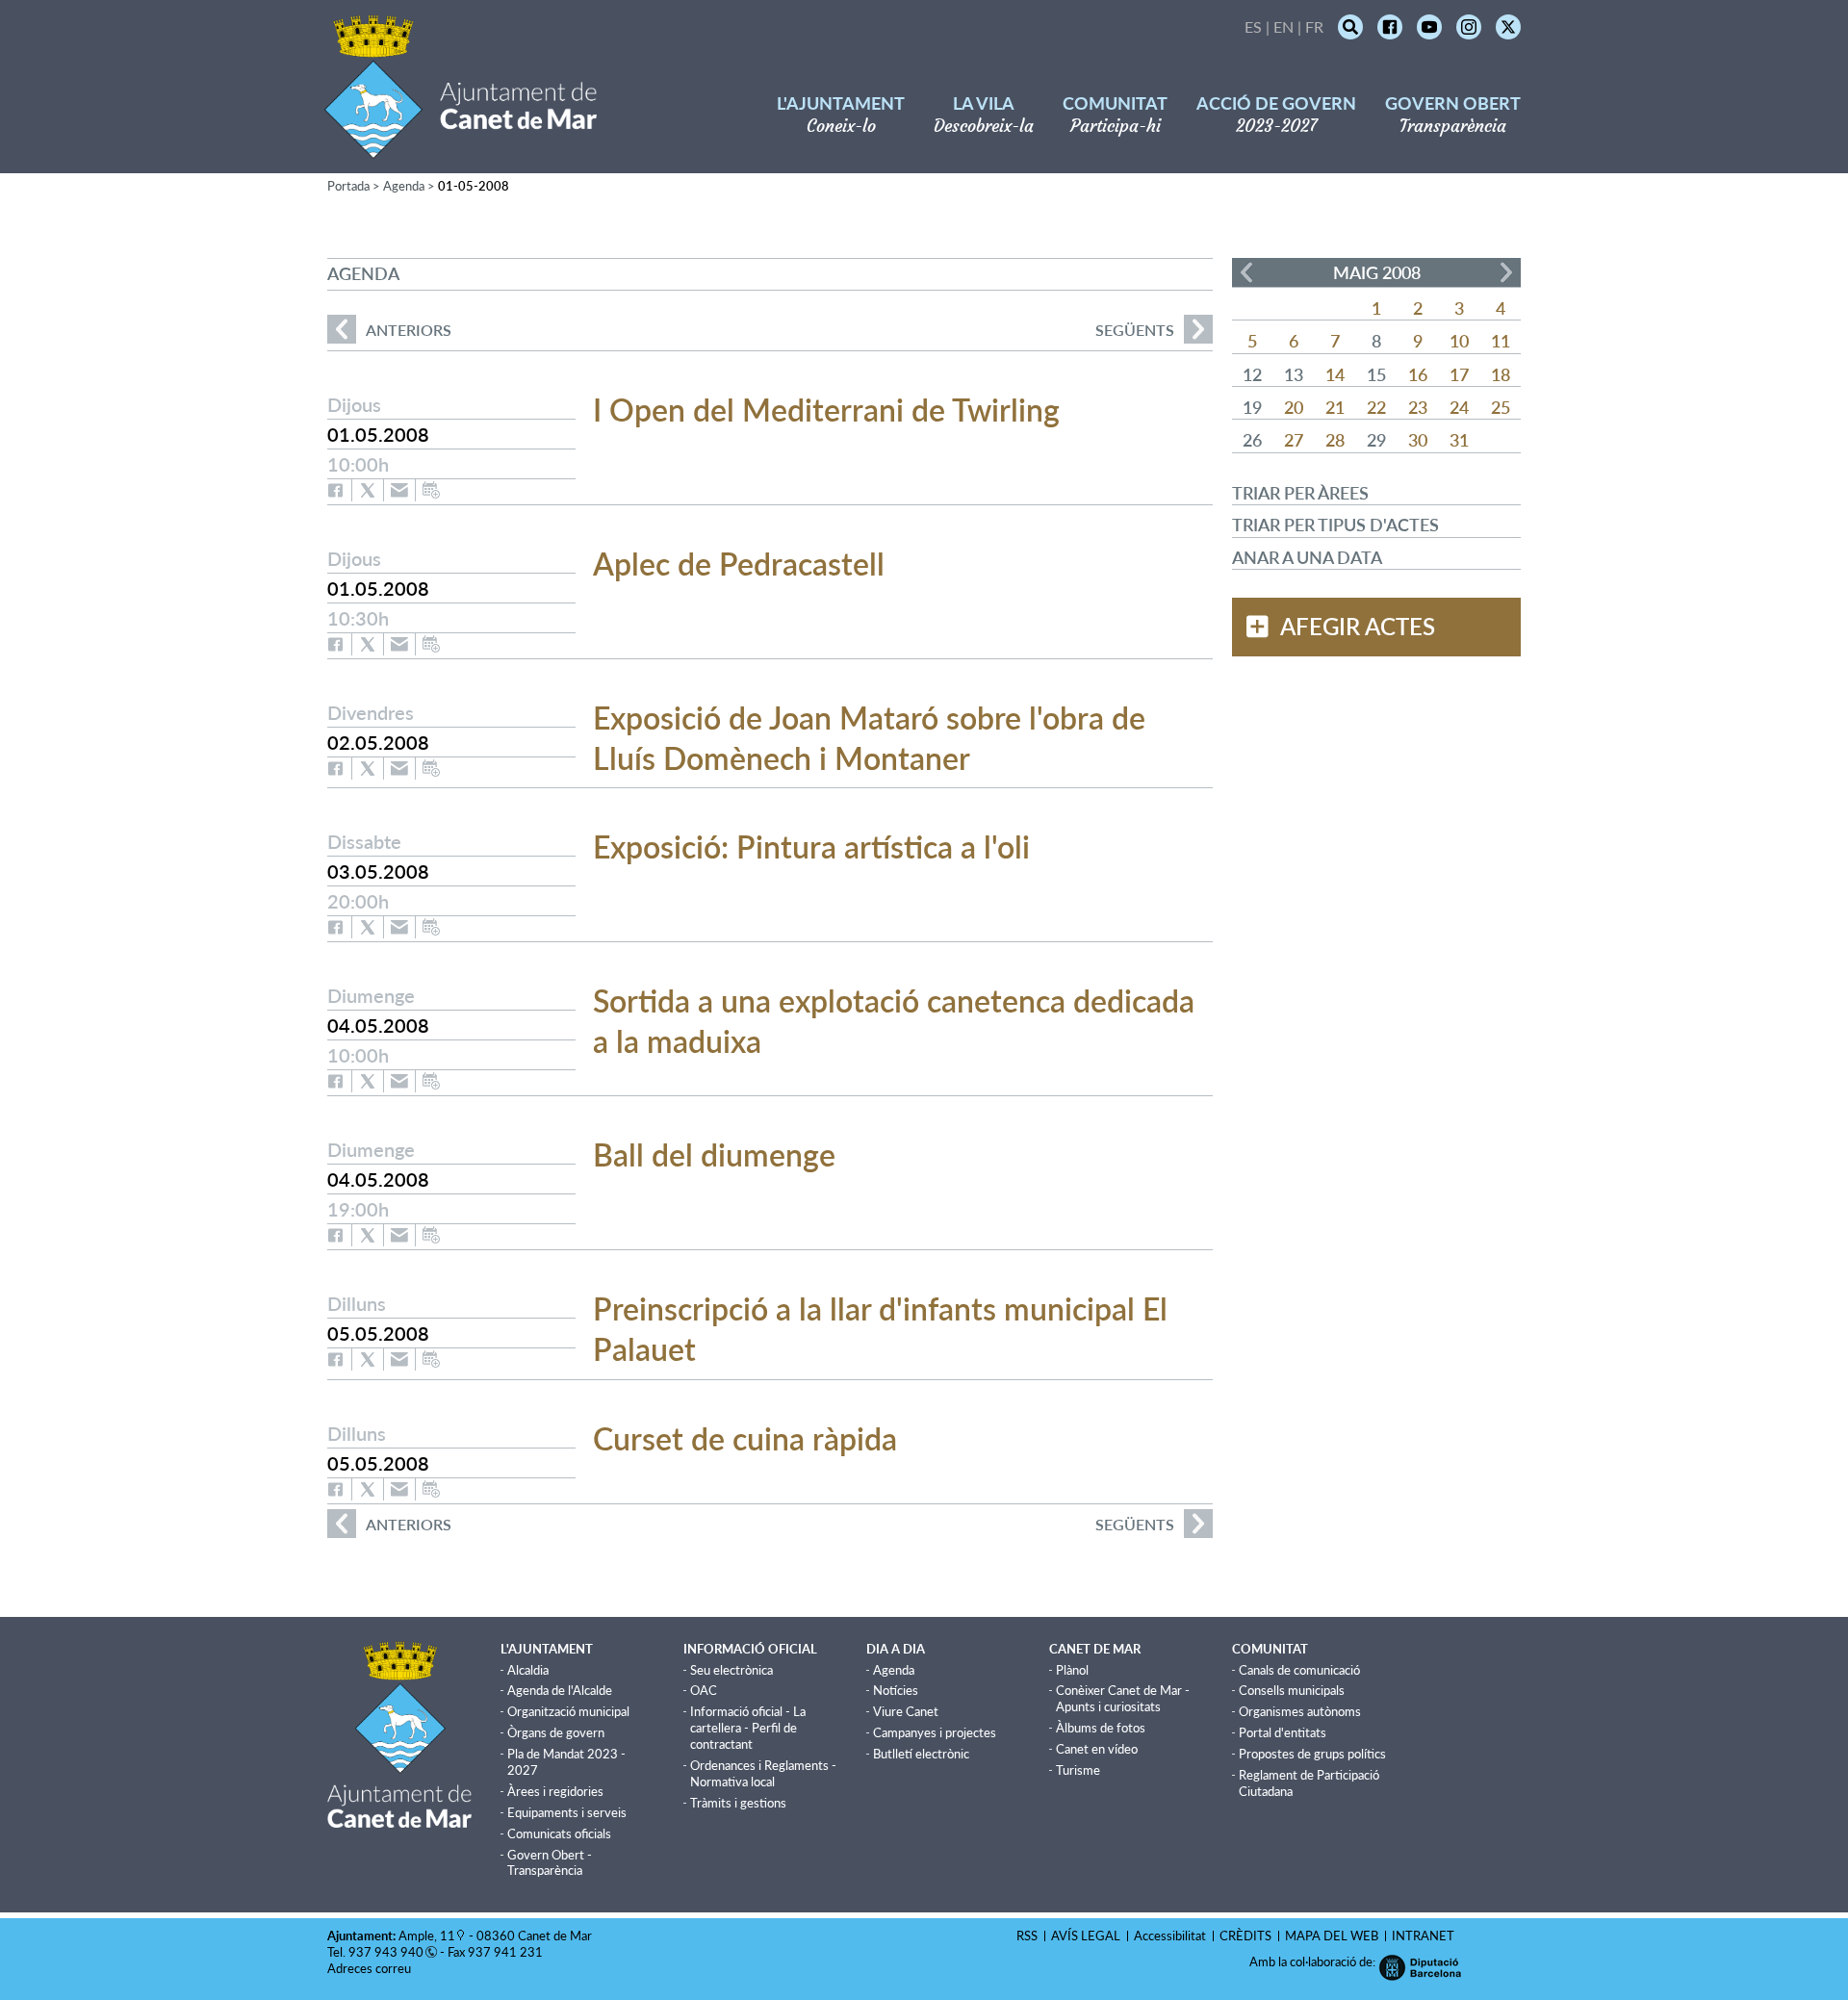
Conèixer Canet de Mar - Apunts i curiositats (1123, 1698)
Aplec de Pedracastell (739, 564)
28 (1335, 440)
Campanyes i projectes (935, 1732)
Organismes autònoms (1300, 1711)
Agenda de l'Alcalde (560, 1690)
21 (1335, 407)
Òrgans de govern (556, 1732)
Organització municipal (568, 1711)
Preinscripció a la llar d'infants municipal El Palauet (880, 1329)
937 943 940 (386, 1952)
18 (1501, 374)
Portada (348, 186)
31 (1459, 440)
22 (1376, 407)
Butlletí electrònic (921, 1754)
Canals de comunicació (1299, 1670)
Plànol (1072, 1670)
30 (1418, 440)
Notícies (896, 1690)
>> (1506, 272)
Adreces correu (371, 1968)
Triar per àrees (1300, 493)
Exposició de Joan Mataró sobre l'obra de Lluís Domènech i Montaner (869, 738)
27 (1294, 440)
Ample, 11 (427, 1936)
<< (1246, 272)
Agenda (404, 186)
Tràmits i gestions (738, 1803)
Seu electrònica (731, 1670)
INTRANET (1423, 1936)
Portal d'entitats (1283, 1732)
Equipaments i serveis (567, 1812)
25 (1501, 407)
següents (1135, 330)
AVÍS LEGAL (1086, 1936)
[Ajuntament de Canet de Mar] (461, 147)
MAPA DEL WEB (1332, 1936)
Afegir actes (1358, 627)
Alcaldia (528, 1670)
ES (1253, 26)
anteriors (389, 330)
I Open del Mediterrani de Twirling (826, 410)
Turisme (1078, 1770)
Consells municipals (1292, 1690)
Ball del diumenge (714, 1154)
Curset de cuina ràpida (745, 1438)
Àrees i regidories (555, 1791)
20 (1294, 407)
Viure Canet (906, 1711)
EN (1283, 26)
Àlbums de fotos (1101, 1728)
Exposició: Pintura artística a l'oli (811, 846)
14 (1335, 374)
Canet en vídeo (1097, 1749)
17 (1459, 374)
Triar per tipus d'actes (1335, 525)
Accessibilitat (1170, 1936)
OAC (704, 1690)
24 (1459, 407)
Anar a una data (1307, 557)
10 (1459, 341)
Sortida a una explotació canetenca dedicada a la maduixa (894, 1021)
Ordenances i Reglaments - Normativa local (763, 1773)
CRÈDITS (1245, 1936)
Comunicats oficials (559, 1833)
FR (1314, 26)
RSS (1027, 1936)
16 (1418, 374)
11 (1501, 341)
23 (1418, 407)
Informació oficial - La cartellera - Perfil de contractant (748, 1728)
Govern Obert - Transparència (550, 1863)
